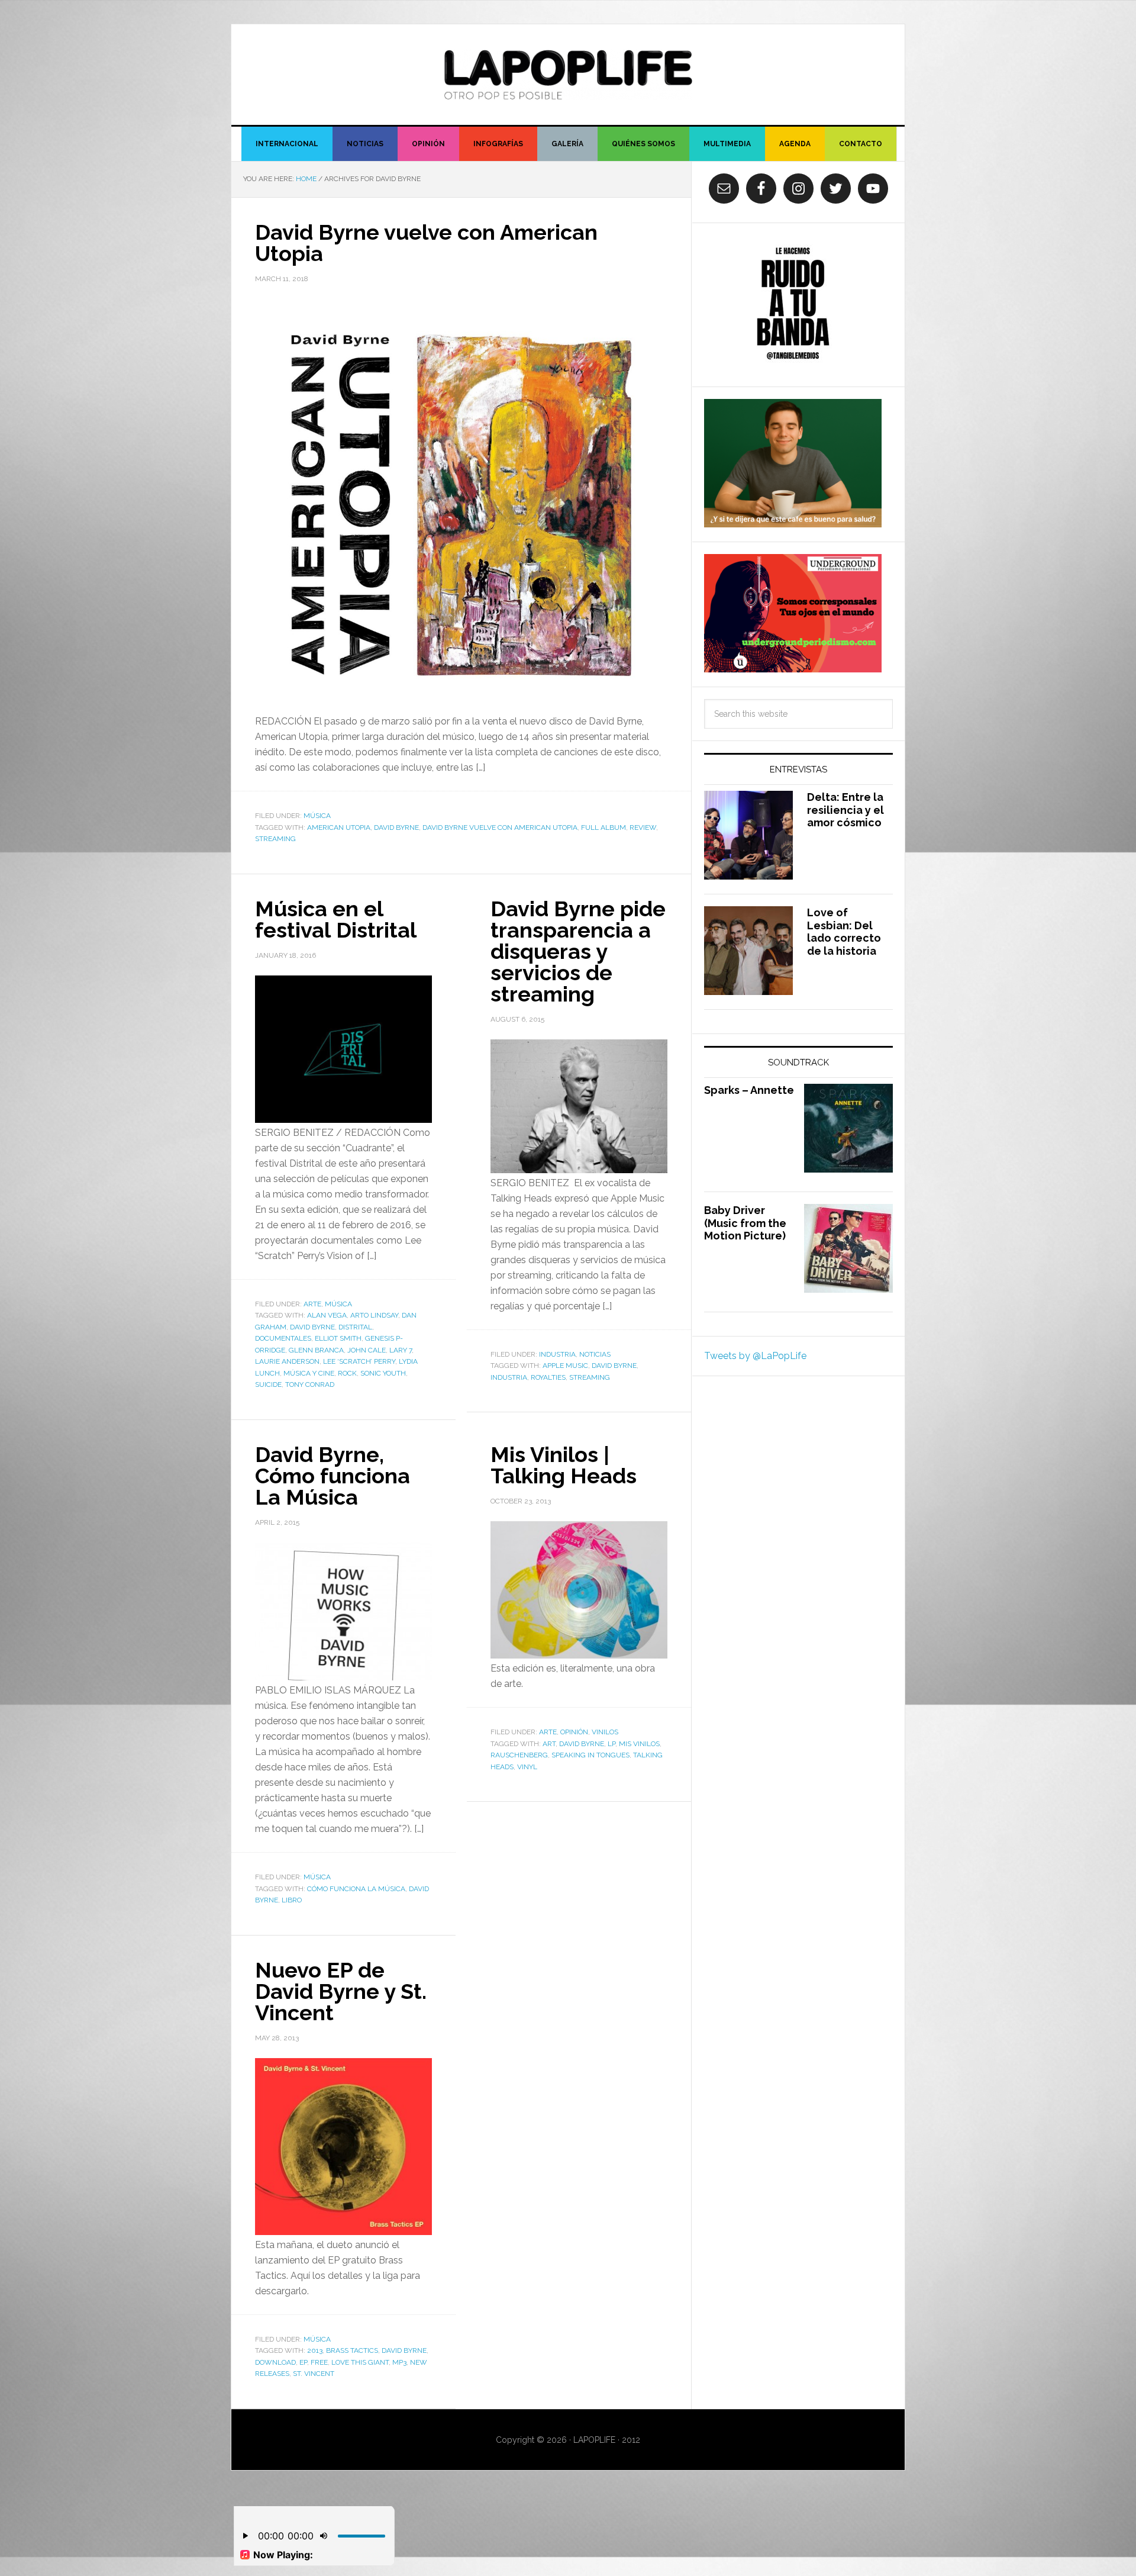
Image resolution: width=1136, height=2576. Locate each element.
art (549, 1744)
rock (347, 1373)
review (643, 827)
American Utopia (339, 827)
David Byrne (396, 827)
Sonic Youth (383, 1373)
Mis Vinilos (639, 1744)
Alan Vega (327, 1315)
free (319, 2362)
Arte (312, 1304)
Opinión (574, 1732)
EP (303, 2362)
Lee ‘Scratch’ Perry (359, 1361)
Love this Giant (360, 2362)
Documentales (283, 1338)
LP (611, 1744)
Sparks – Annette (749, 1090)
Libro (292, 1900)
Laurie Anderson (287, 1361)
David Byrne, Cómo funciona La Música (333, 1476)
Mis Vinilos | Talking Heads (564, 1465)
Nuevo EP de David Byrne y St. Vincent (341, 1991)
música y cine (309, 1373)
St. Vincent (314, 2374)
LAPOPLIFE (568, 75)
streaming (275, 839)
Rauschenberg (519, 1755)
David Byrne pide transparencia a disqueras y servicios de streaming (578, 951)
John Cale (367, 1350)
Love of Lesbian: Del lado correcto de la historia (844, 932)
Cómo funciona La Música (356, 1889)
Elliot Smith (338, 1338)
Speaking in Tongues (590, 1755)
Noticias (595, 1354)
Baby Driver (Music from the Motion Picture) (745, 1223)
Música (317, 816)
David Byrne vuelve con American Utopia (426, 243)
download (275, 2362)
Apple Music (565, 1366)
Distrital (355, 1327)
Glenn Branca (316, 1350)
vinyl (527, 1767)
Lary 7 (401, 1350)
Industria (557, 1354)
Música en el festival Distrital (336, 919)
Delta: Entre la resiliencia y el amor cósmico (845, 810)
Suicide (268, 1384)
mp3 (399, 2362)
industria (509, 1377)
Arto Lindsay (374, 1315)
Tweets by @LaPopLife (755, 1356)
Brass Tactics (352, 2350)
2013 (315, 2350)
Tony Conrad (310, 1384)
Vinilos (605, 1732)
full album (603, 827)
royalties (548, 1377)
